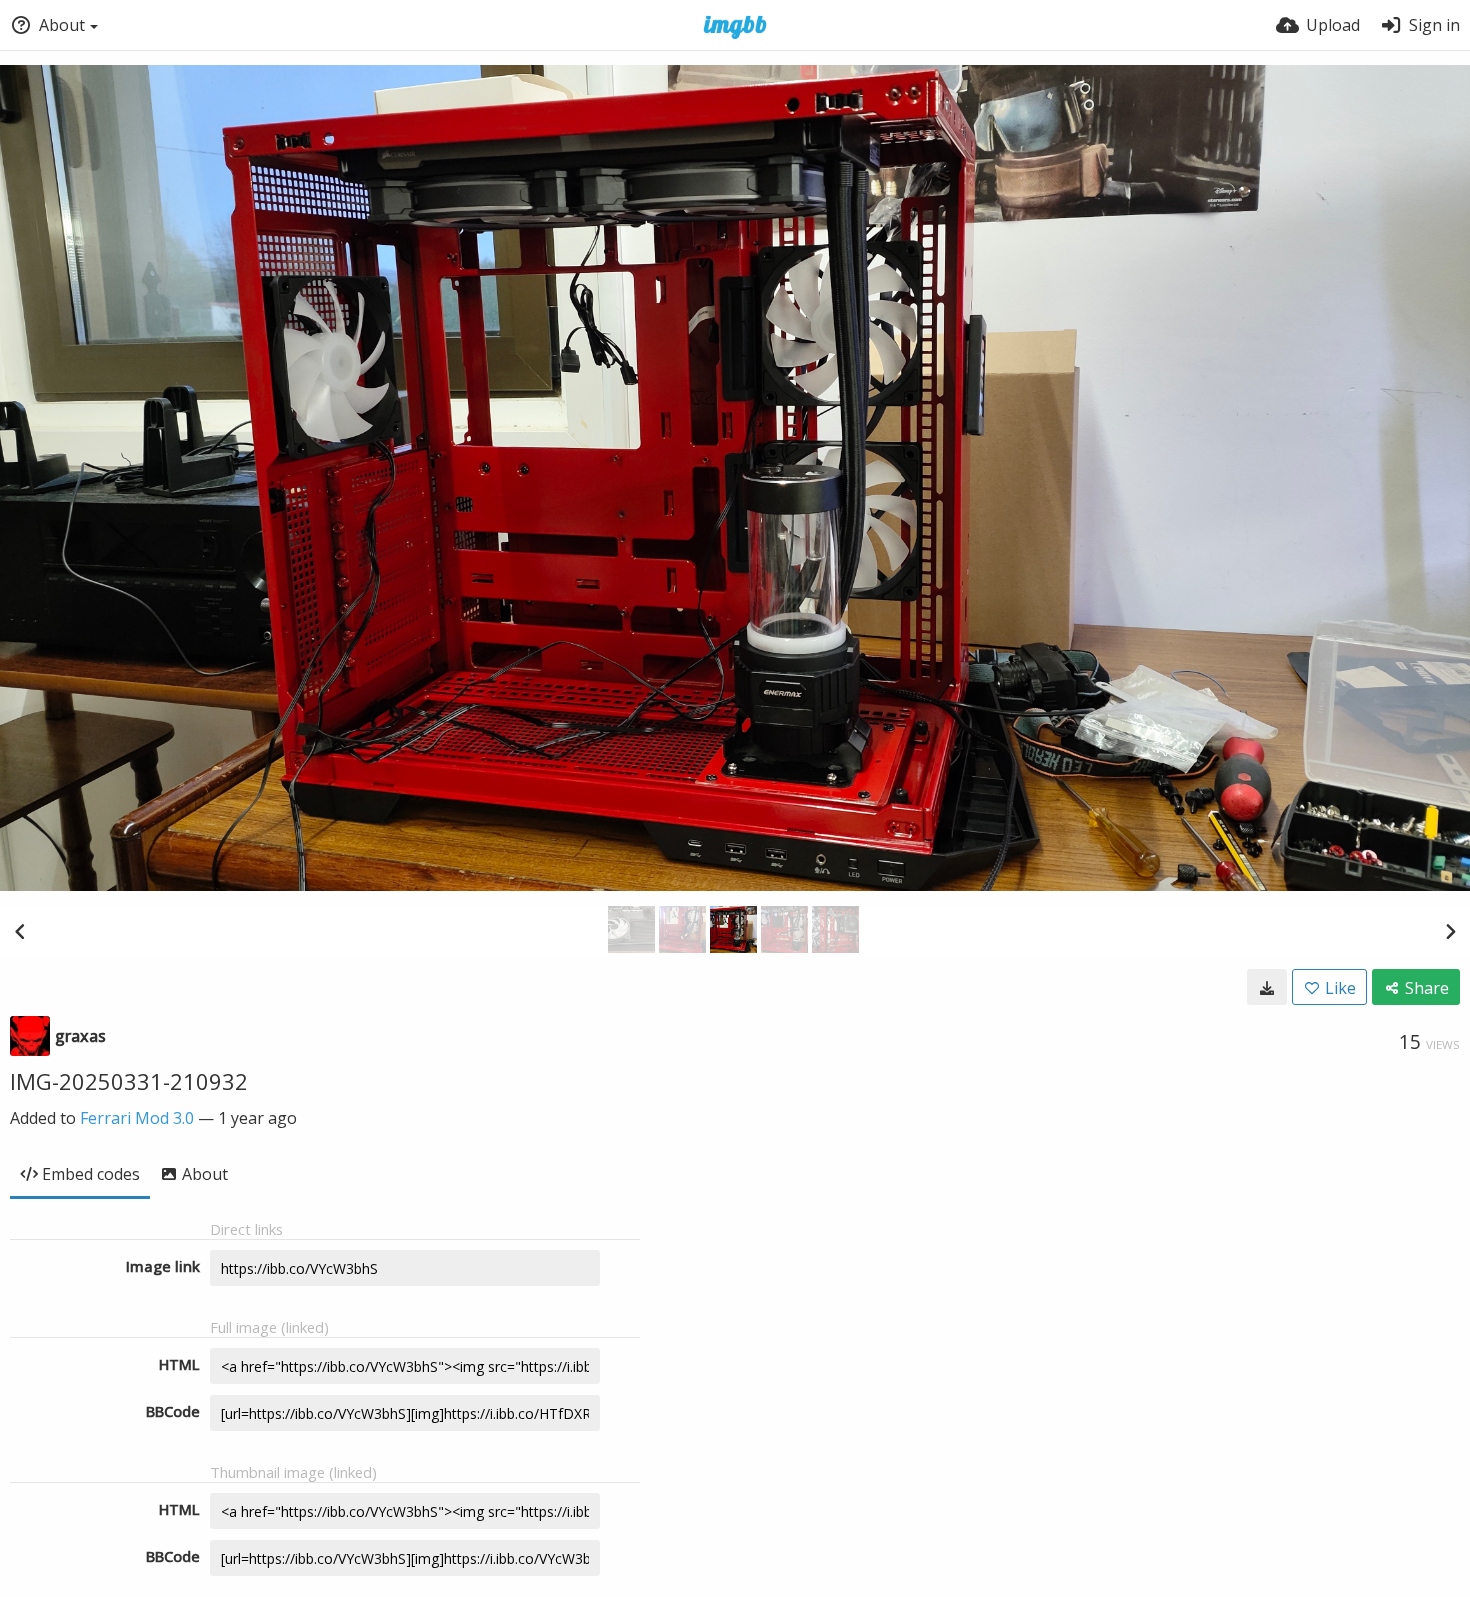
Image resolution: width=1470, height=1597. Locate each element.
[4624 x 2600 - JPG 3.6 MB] (1267, 987)
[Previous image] (20, 931)
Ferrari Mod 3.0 (137, 1118)
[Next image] (1450, 931)
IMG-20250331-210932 (129, 1081)
